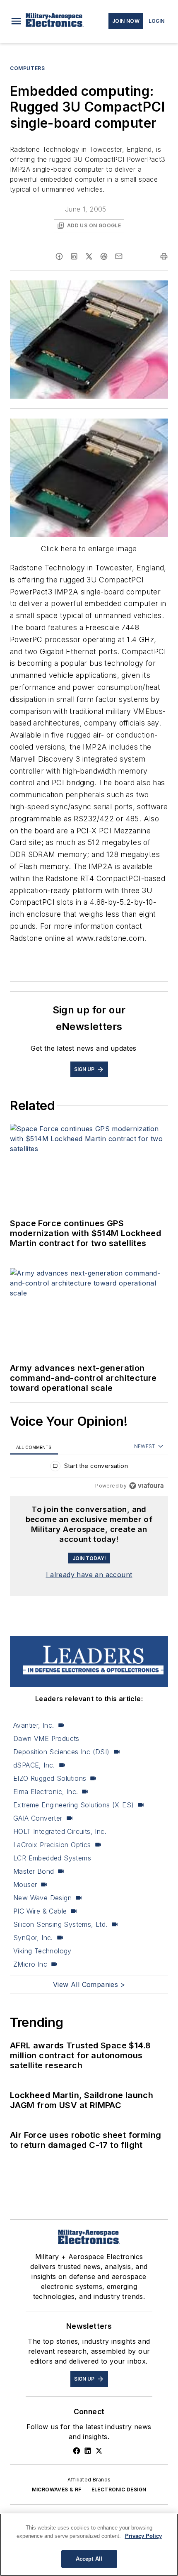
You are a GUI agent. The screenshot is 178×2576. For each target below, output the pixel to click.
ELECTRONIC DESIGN (119, 2490)
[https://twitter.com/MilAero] (99, 2451)
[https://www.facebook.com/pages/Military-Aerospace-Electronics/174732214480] (77, 2451)
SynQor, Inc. (33, 1938)
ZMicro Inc (30, 1964)
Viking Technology (42, 1951)
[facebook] (59, 256)
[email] (119, 256)
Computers (27, 68)
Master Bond (34, 1871)
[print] (164, 256)
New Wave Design (42, 1898)
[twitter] (89, 256)
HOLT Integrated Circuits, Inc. (60, 1831)
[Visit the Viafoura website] (146, 1486)
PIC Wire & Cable (40, 1911)
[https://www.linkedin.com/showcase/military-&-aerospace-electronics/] (88, 2451)
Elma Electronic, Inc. (46, 1792)
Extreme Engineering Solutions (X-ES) (73, 1805)
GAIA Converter (38, 1818)
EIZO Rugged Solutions (50, 1778)
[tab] (34, 1447)
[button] (16, 21)
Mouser (25, 1885)
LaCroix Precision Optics (52, 1845)
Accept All (89, 2559)
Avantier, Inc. (34, 1725)
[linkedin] (74, 256)
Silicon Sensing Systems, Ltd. (60, 1924)
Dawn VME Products (46, 1738)
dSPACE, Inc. (34, 1765)
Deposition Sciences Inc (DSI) (61, 1752)
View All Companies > (89, 1984)
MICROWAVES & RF (57, 2490)
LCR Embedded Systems (52, 1858)
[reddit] (104, 256)
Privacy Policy (143, 2536)
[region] (89, 1468)
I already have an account (89, 1575)
